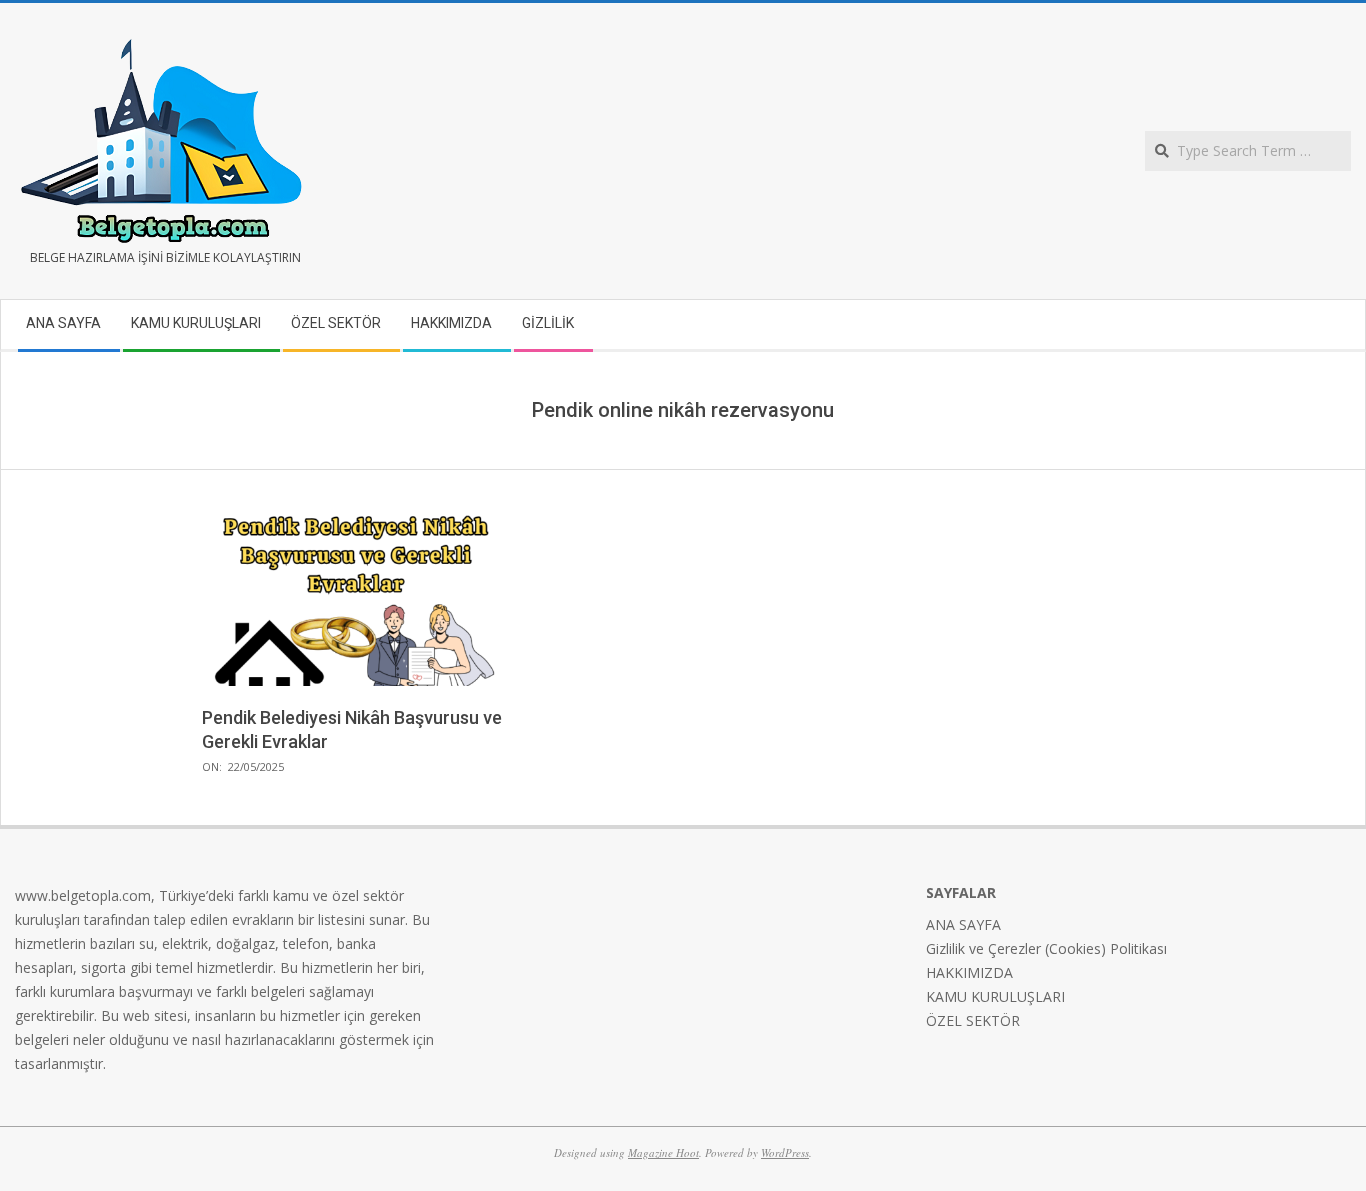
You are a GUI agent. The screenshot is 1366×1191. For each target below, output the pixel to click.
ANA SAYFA (963, 924)
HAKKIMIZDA (969, 972)
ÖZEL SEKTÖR (973, 1020)
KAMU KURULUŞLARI (995, 996)
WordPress (785, 1152)
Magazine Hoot (663, 1152)
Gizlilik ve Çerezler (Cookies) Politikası (1046, 948)
